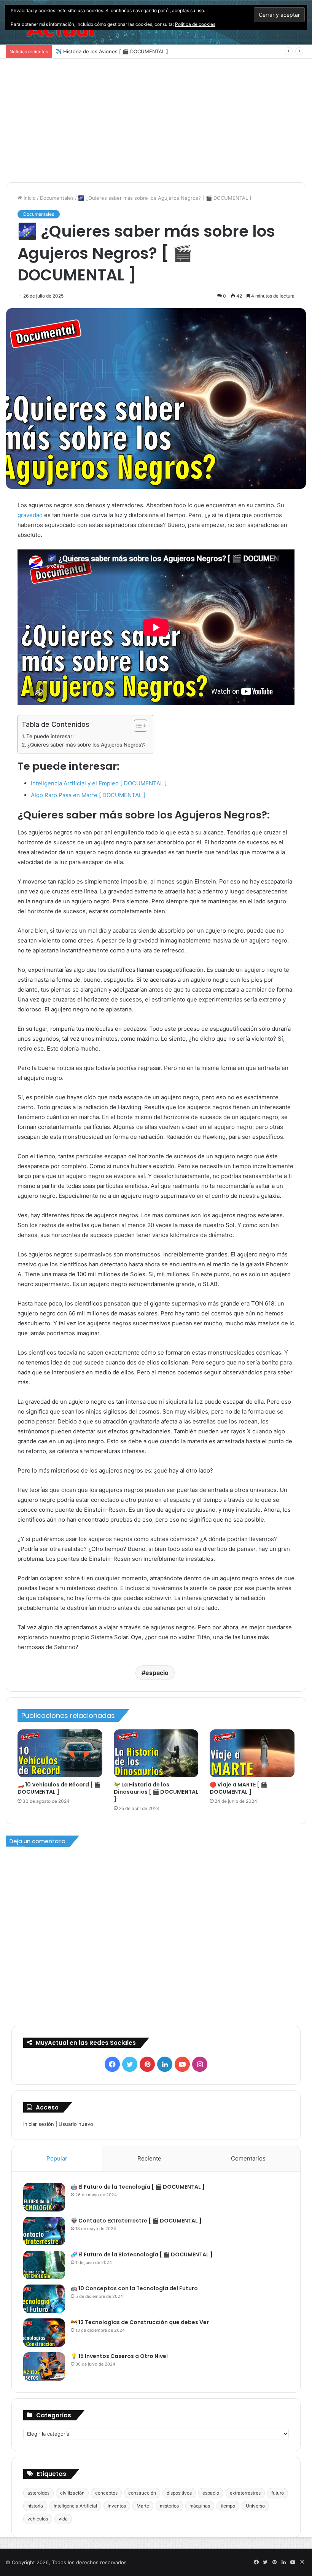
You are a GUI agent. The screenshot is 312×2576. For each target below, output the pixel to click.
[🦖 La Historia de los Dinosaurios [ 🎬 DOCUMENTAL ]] (156, 1753)
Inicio (29, 198)
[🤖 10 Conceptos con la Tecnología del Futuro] (44, 2299)
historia (35, 2506)
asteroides (38, 2493)
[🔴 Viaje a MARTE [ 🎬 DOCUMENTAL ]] (252, 1753)
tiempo (228, 2506)
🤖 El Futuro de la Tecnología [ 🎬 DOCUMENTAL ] (138, 2187)
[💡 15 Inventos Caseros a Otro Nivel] (44, 2367)
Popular (57, 2158)
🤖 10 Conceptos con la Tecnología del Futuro (134, 2288)
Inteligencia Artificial (75, 2506)
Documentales (57, 198)
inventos (117, 2506)
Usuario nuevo (76, 2124)
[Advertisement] (156, 123)
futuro (278, 2493)
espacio (157, 1673)
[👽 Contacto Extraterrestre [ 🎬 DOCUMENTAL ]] (44, 2231)
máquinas (200, 2506)
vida (63, 2519)
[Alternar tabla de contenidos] (137, 726)
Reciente (149, 2158)
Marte (143, 2506)
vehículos (38, 2519)
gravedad (30, 515)
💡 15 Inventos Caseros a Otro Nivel (119, 2356)
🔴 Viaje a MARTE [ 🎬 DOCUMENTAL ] (238, 1788)
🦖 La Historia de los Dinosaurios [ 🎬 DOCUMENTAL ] (156, 1792)
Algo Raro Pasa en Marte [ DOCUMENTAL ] (88, 795)
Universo (255, 2506)
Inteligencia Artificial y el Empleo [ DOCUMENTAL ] (99, 783)
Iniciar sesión (39, 2124)
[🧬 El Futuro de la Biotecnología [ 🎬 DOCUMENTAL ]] (44, 2265)
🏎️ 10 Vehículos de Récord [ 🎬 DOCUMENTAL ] (59, 1788)
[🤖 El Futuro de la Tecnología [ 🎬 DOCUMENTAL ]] (44, 2197)
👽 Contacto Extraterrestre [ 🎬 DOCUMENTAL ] (136, 2221)
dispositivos (179, 2493)
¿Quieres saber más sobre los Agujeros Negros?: (86, 745)
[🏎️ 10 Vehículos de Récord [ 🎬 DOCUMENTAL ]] (60, 1753)
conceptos (106, 2493)
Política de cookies (195, 24)
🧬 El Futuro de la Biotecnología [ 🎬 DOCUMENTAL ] (142, 2254)
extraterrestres (245, 2493)
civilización (72, 2493)
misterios (169, 2506)
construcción (142, 2493)
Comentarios (248, 2158)
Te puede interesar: (50, 736)
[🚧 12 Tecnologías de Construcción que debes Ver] (44, 2333)
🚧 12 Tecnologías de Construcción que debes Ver (140, 2322)
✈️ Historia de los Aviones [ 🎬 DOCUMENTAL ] (112, 51)
